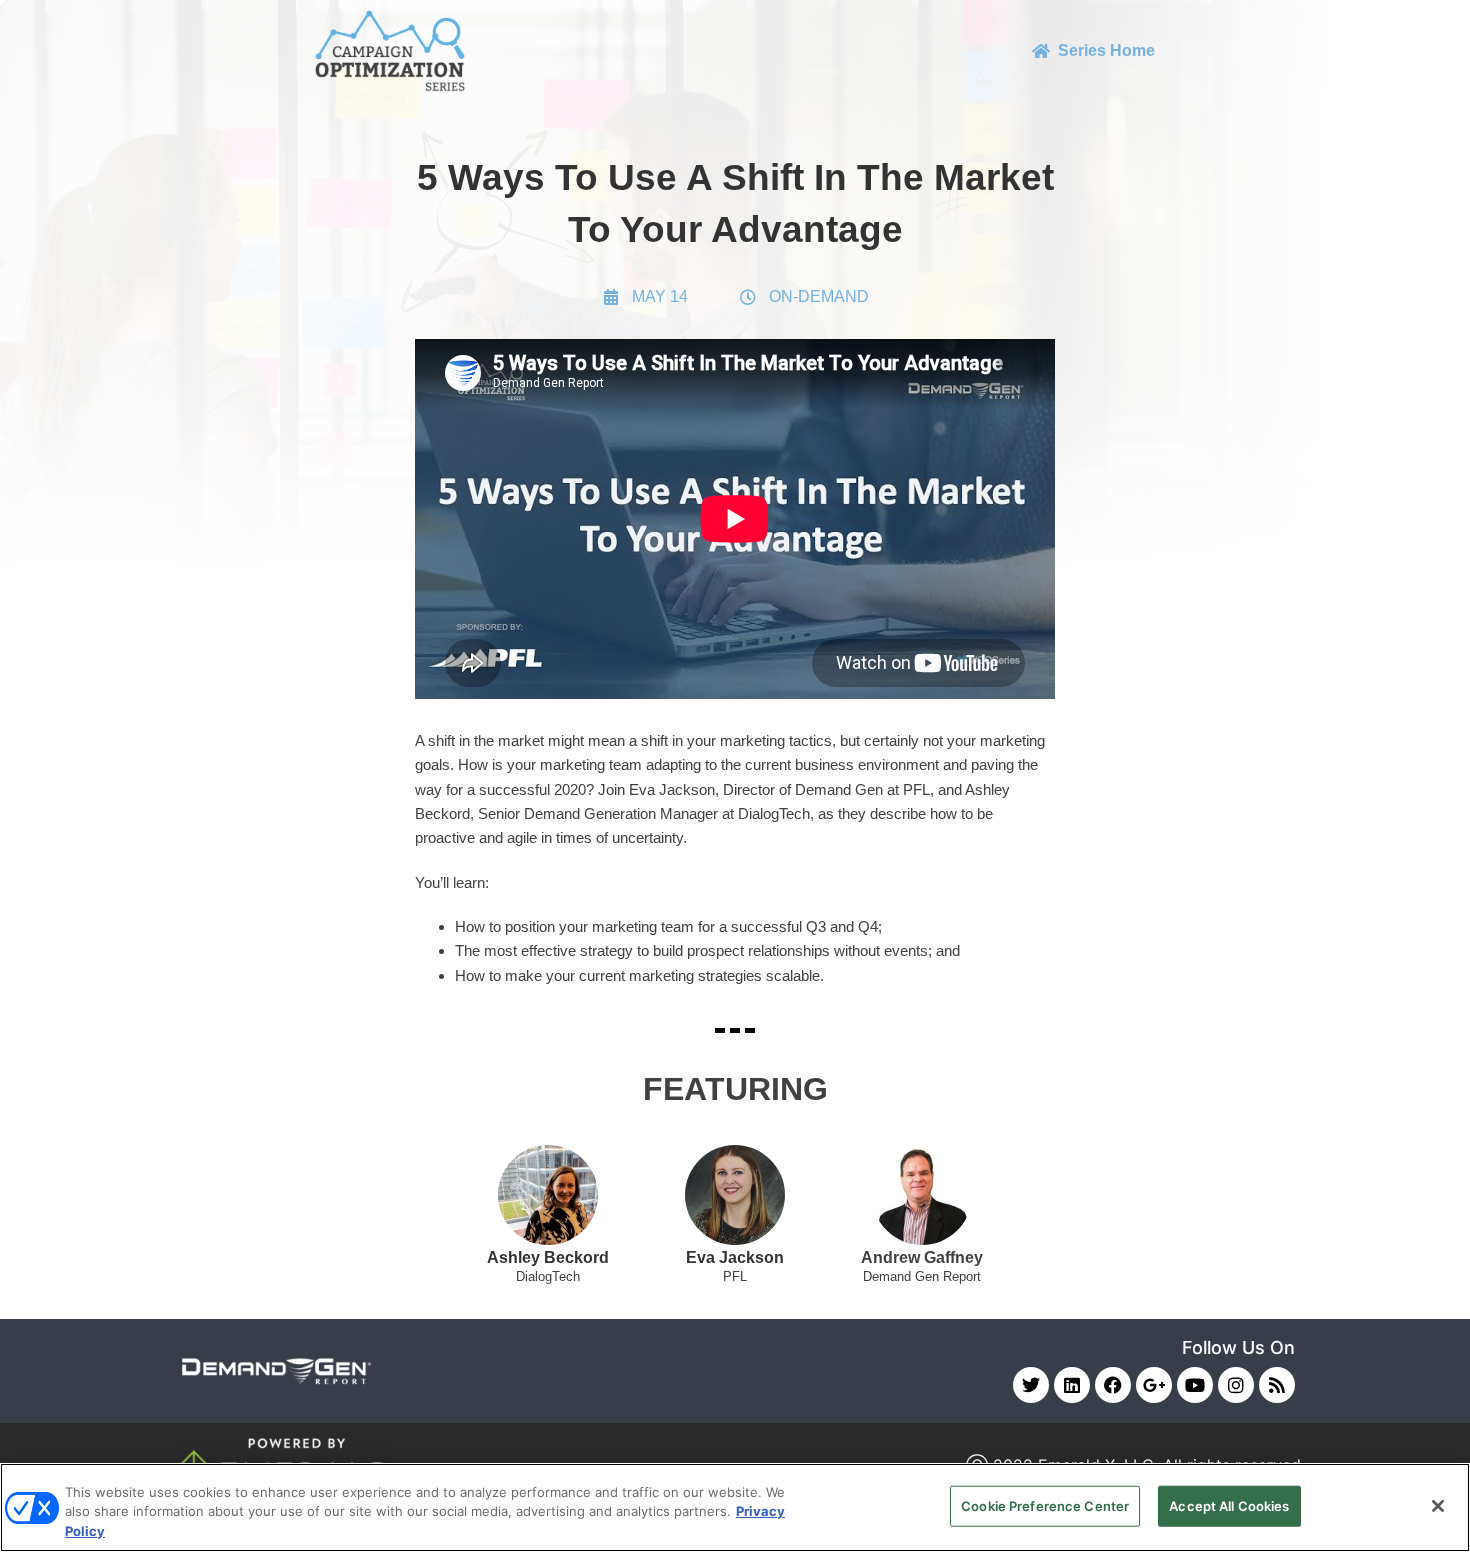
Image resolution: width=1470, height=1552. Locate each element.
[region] (735, 1507)
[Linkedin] (1072, 1385)
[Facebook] (1113, 1385)
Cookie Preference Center (1045, 1505)
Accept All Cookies (1229, 1505)
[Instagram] (1236, 1385)
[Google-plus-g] (1154, 1385)
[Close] (1438, 1506)
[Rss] (1277, 1385)
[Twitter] (1031, 1385)
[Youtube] (1195, 1385)
